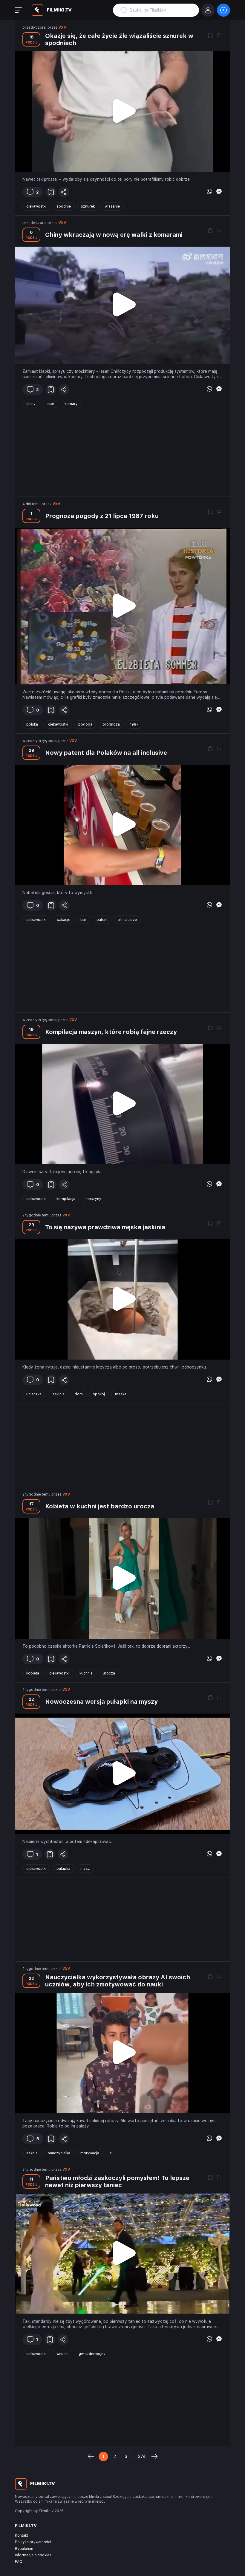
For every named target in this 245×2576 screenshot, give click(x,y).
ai (111, 2153)
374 (142, 2456)
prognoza (111, 724)
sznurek (88, 206)
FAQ (19, 2562)
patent (102, 920)
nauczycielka (59, 2153)
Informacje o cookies (33, 2555)
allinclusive (127, 920)
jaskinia (58, 1394)
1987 (134, 724)
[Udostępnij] (64, 192)
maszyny (93, 1199)
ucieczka (34, 1394)
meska (121, 1394)
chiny (31, 404)
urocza (109, 1673)
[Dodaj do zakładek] (210, 36)
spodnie (64, 206)
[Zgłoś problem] (219, 36)
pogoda (85, 724)
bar (83, 920)
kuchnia (86, 1673)
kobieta (33, 1673)
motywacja (90, 2153)
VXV (62, 27)
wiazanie (112, 206)
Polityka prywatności (33, 2542)
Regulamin (24, 2549)
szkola (32, 2153)
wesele (62, 2354)
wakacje (63, 920)
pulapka (63, 1869)
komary (71, 404)
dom (79, 1394)
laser (50, 404)
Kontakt (22, 2535)
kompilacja (66, 1199)
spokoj (99, 1394)
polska (32, 724)
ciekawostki (36, 206)
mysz (85, 1869)
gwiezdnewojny (92, 2354)
